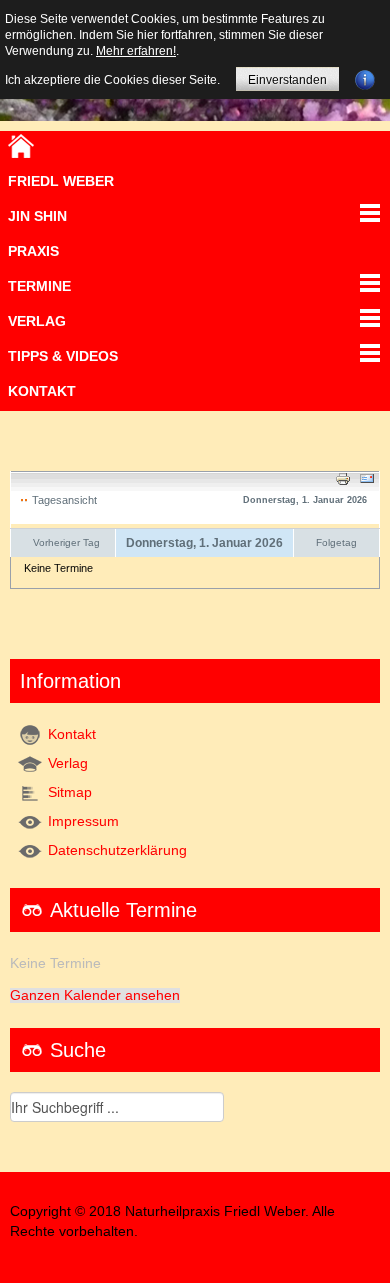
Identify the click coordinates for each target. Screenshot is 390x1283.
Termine (39, 286)
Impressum (83, 821)
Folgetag (336, 542)
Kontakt (42, 391)
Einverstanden (287, 80)
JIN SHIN (37, 216)
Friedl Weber (61, 181)
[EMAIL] (367, 477)
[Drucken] (343, 477)
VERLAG (37, 321)
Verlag (68, 763)
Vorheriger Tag (66, 542)
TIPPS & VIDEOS (63, 356)
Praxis (33, 251)
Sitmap (70, 792)
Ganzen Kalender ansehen (95, 995)
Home (21, 146)
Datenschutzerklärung (117, 850)
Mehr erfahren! (136, 51)
